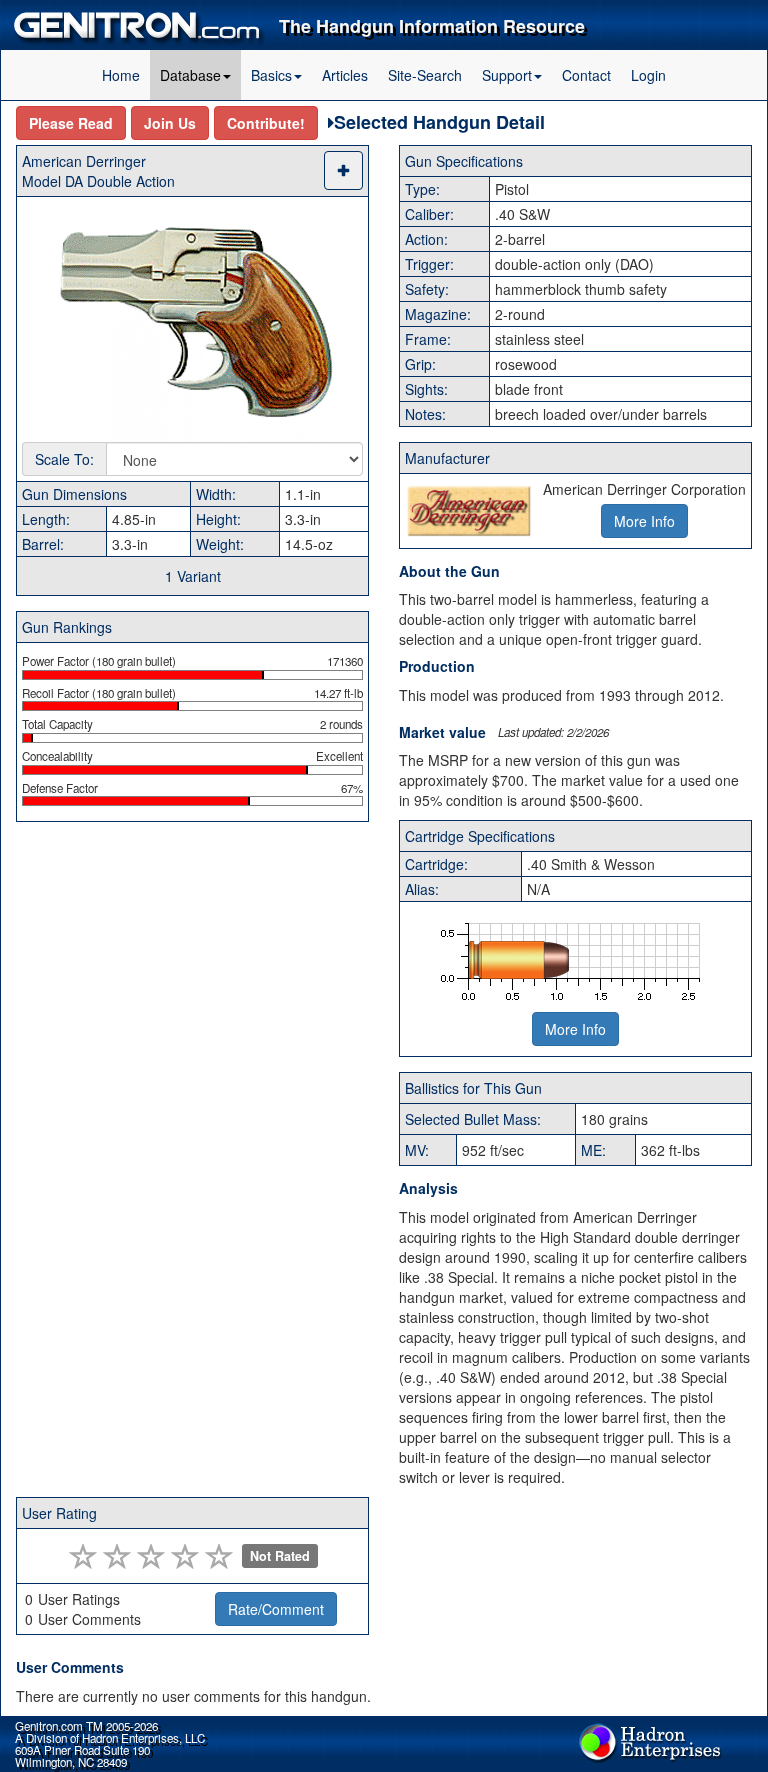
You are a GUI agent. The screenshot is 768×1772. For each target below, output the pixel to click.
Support (507, 75)
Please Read (71, 123)
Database (190, 75)
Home (121, 75)
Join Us (170, 123)
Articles (345, 75)
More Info (575, 1029)
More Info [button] (644, 521)
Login (648, 75)
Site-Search (425, 75)
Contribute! (266, 123)
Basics (271, 75)
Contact (586, 75)
